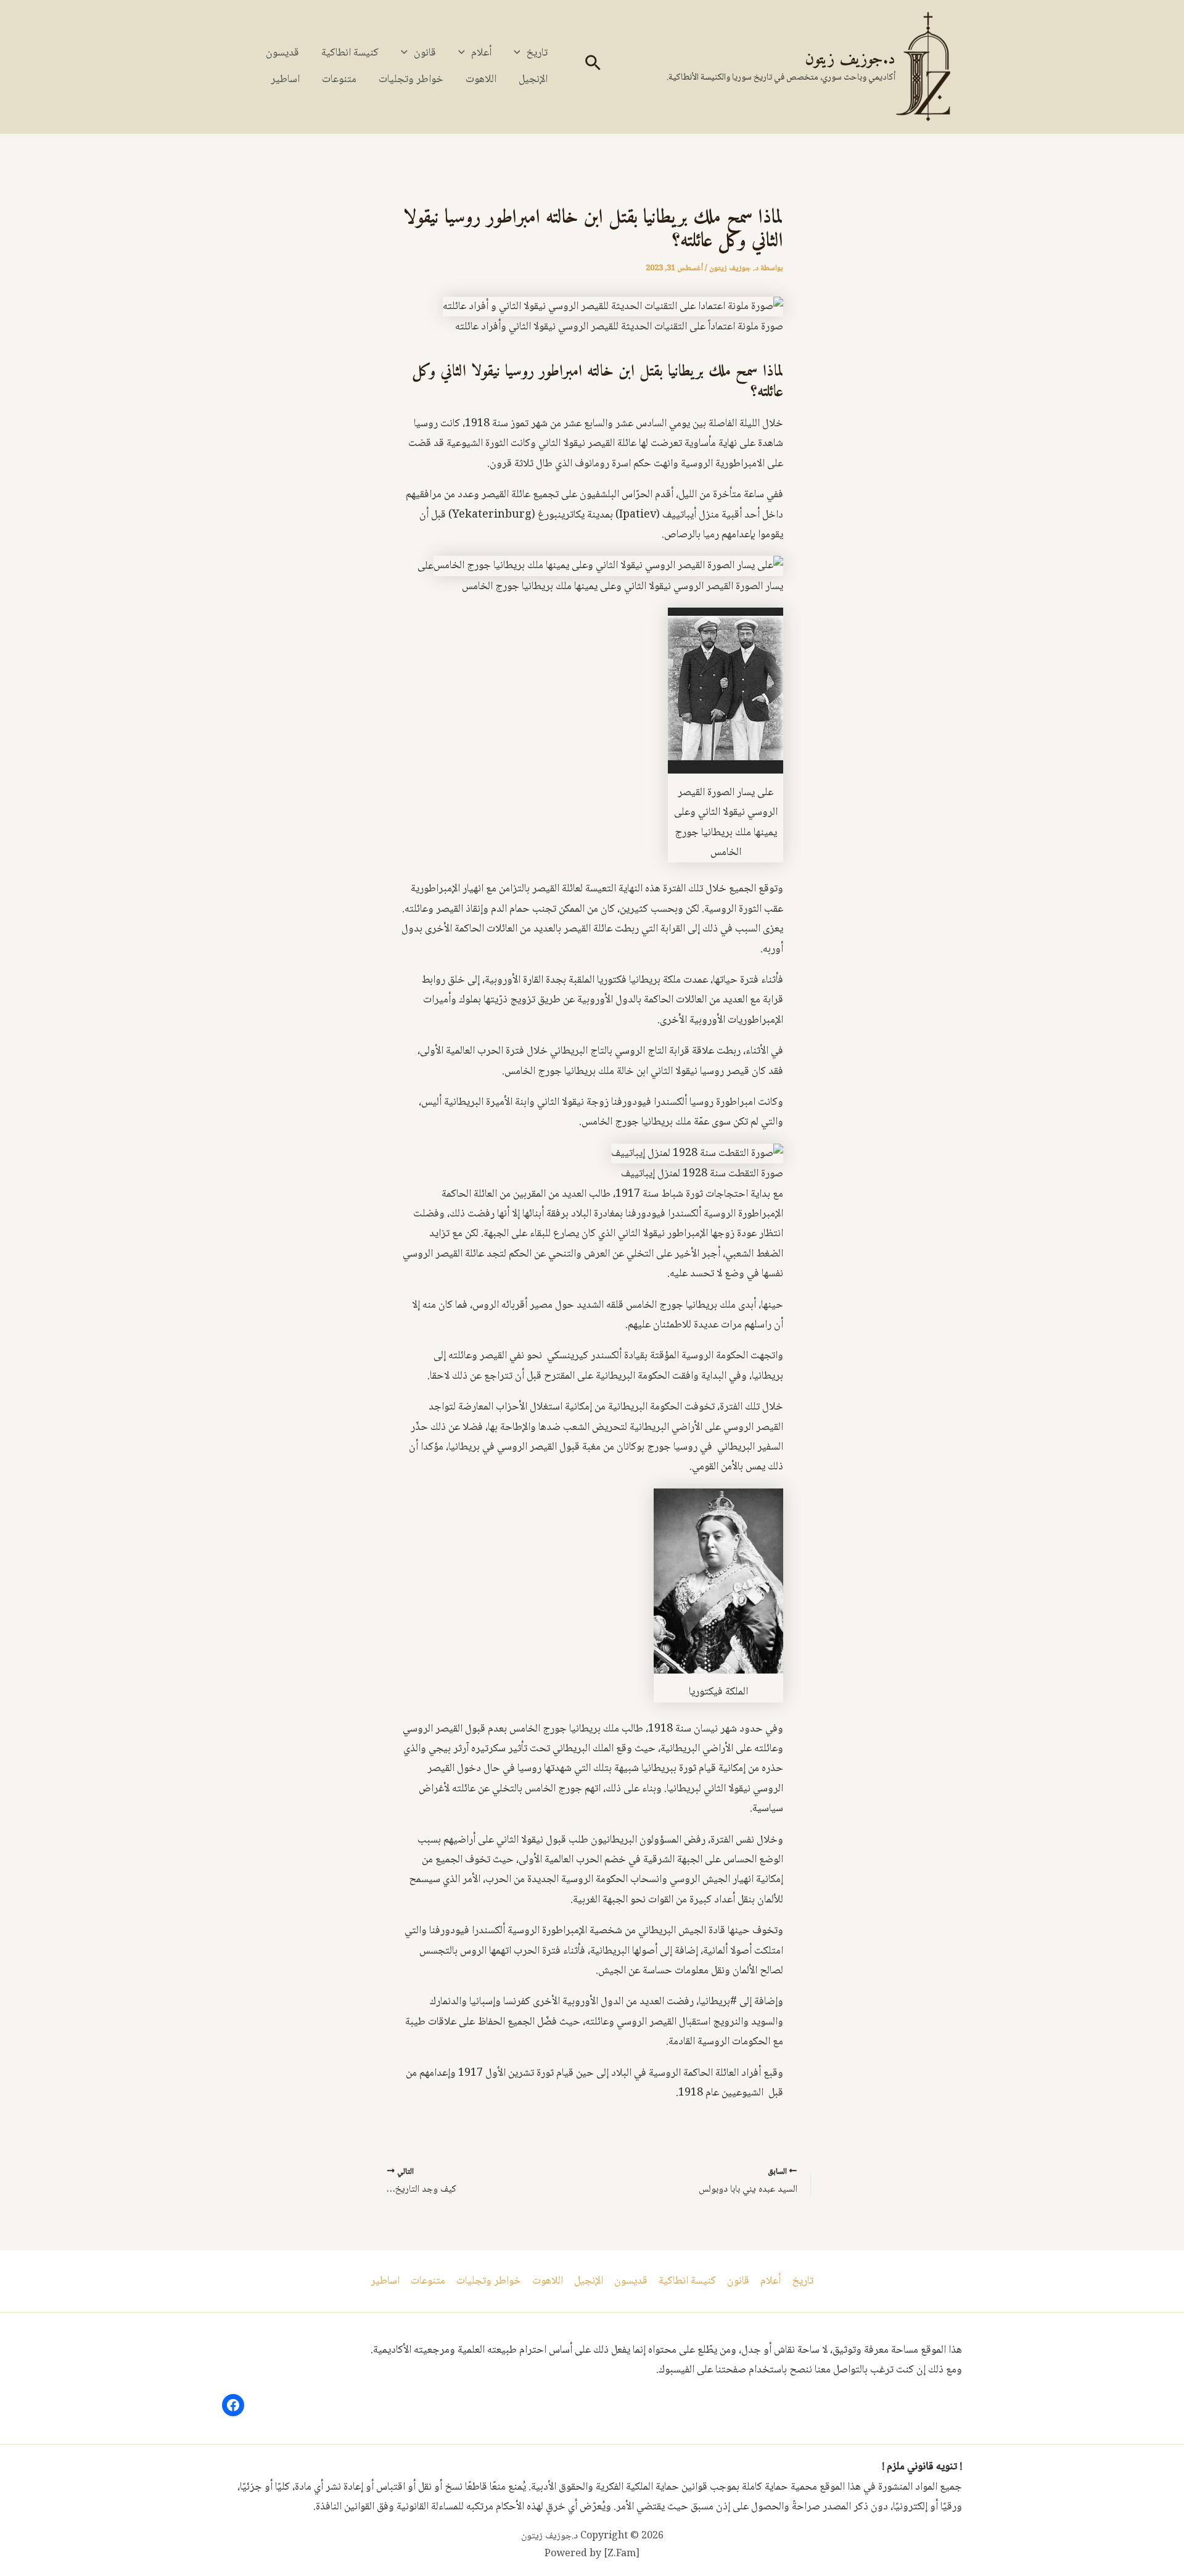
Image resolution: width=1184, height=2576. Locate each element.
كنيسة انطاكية (350, 53)
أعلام (481, 53)
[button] (592, 67)
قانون (425, 53)
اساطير (285, 80)
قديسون (282, 53)
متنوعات (339, 80)
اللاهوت (481, 80)
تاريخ (537, 53)
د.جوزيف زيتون (850, 60)
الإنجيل (533, 80)
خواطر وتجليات (411, 80)
